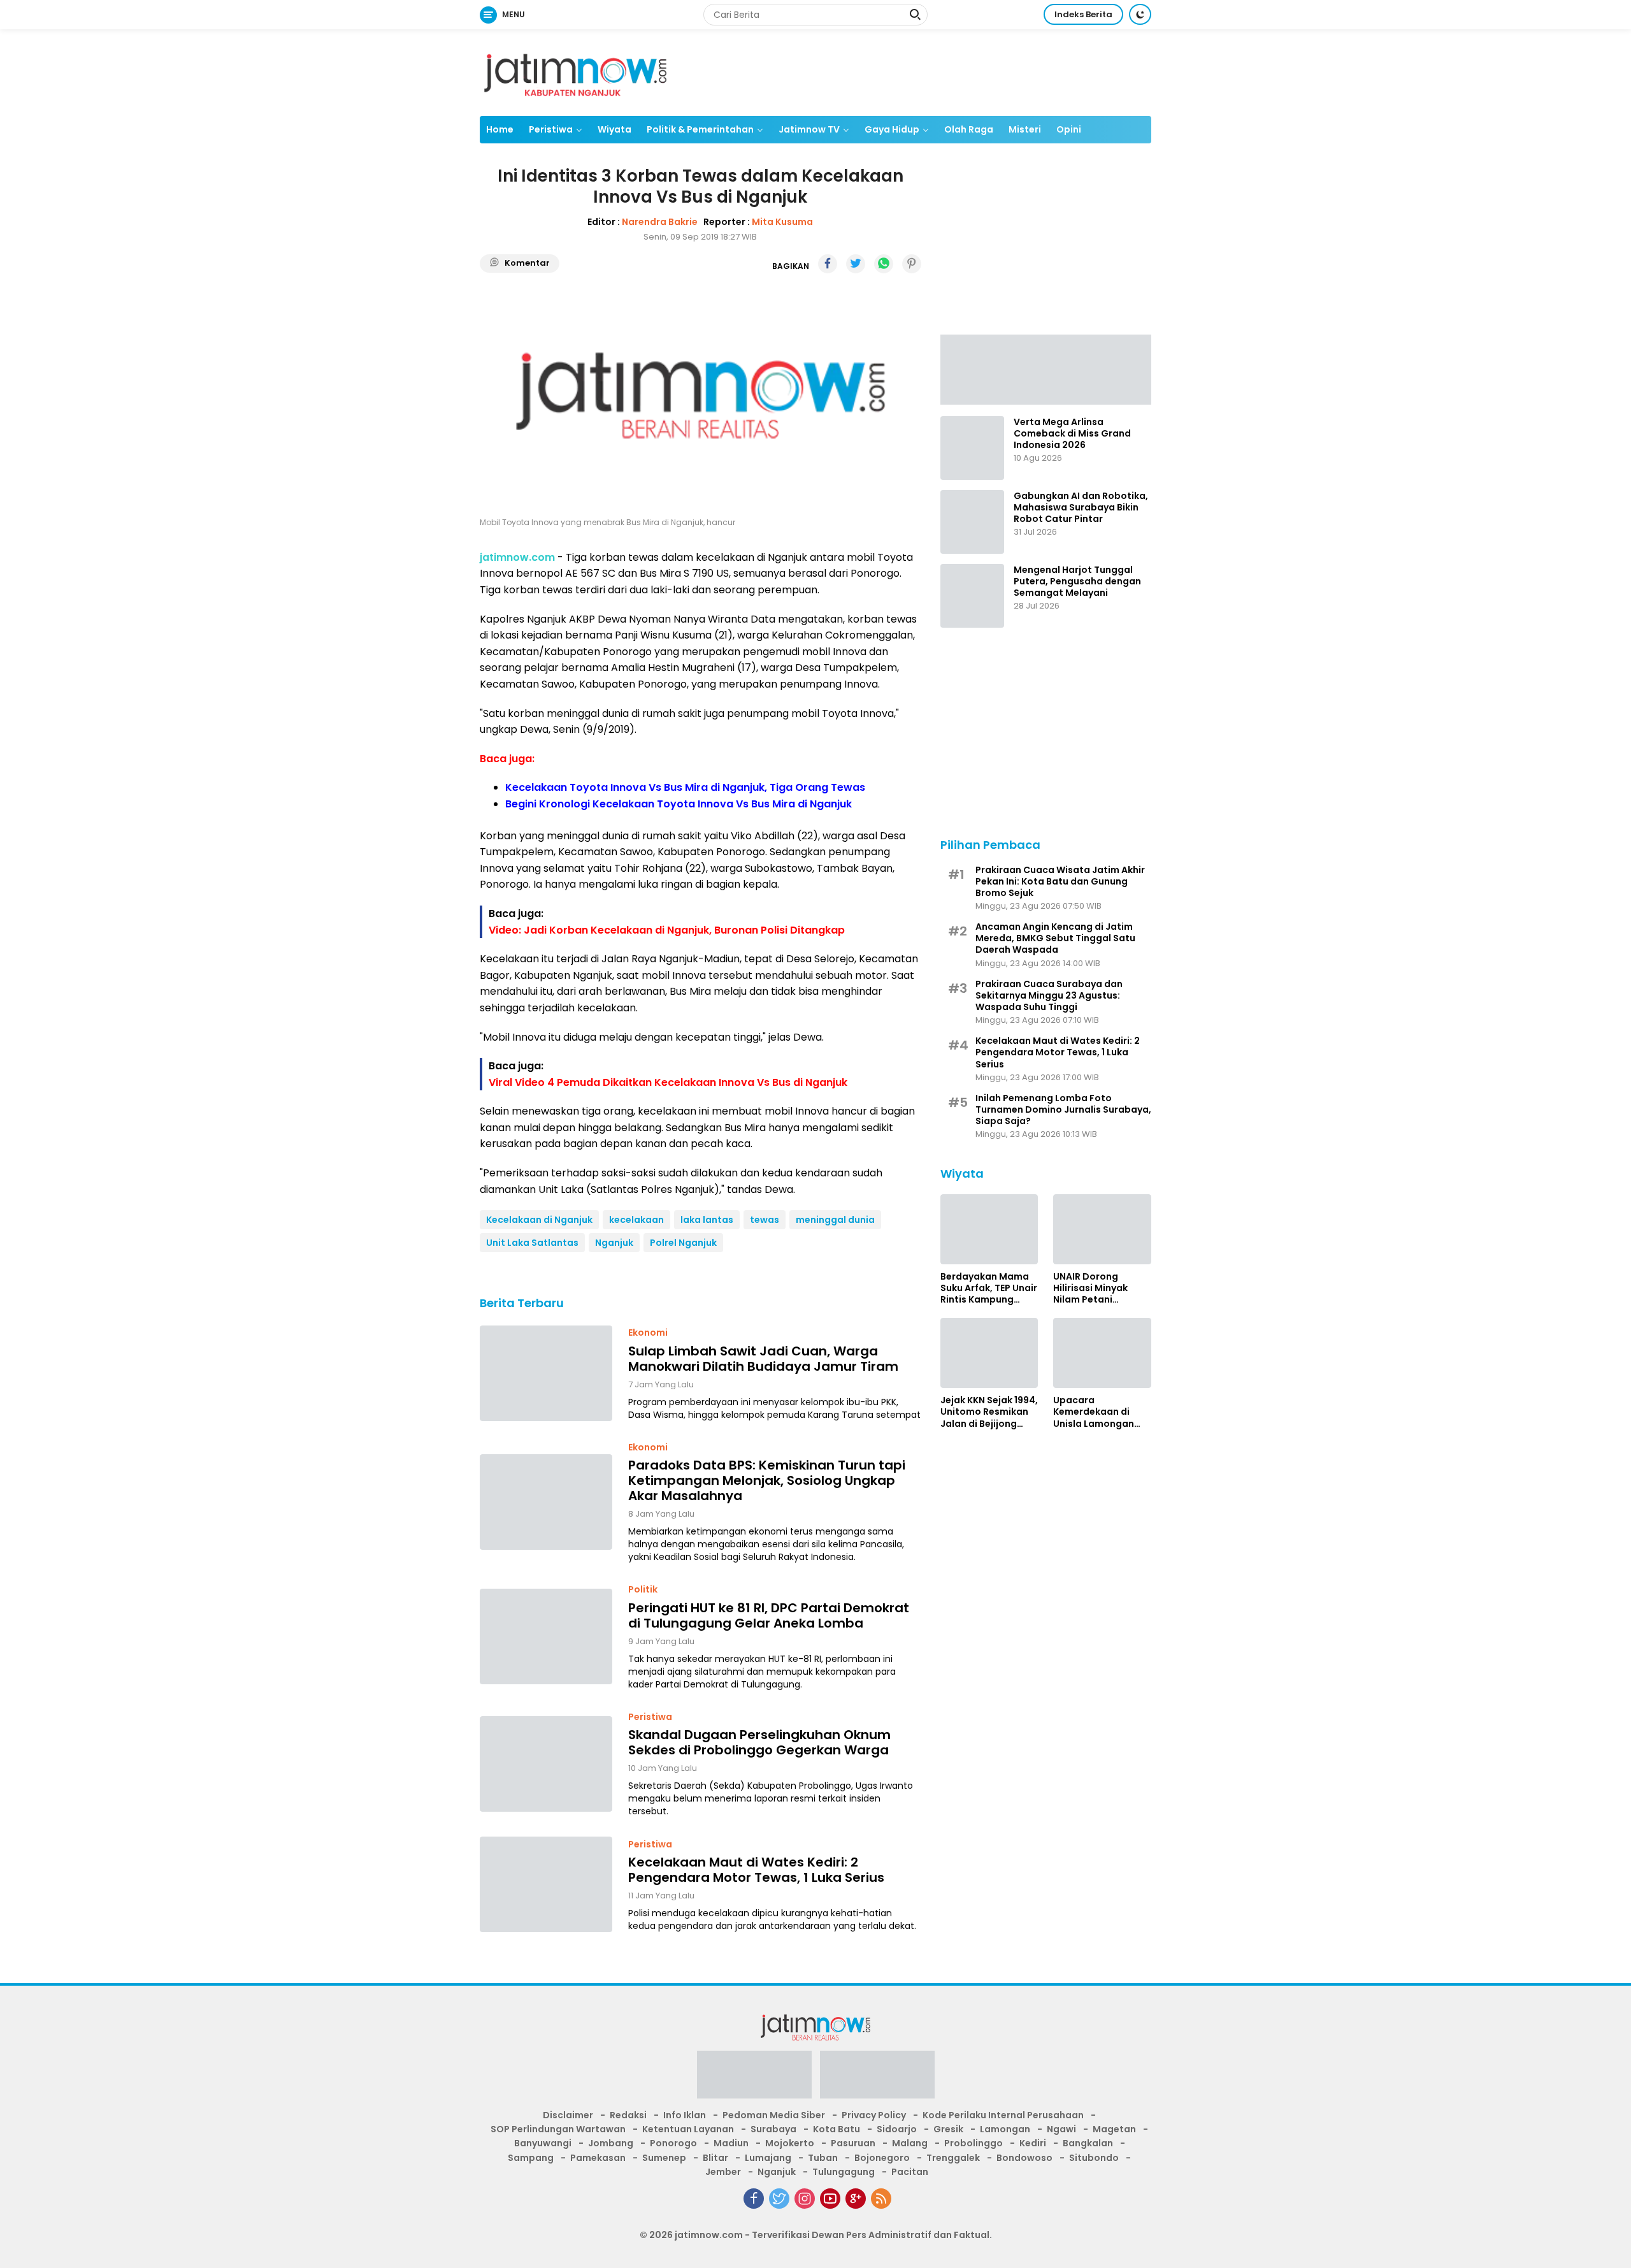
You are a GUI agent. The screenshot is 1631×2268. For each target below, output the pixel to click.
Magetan (1114, 2129)
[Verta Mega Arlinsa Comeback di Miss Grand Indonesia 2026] (972, 448)
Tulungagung (844, 2172)
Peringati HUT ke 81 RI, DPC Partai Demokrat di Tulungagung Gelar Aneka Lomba (769, 1615)
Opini (1069, 129)
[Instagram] (805, 2199)
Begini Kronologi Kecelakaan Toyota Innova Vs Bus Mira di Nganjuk (679, 804)
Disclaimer (568, 2115)
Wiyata (614, 129)
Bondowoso (1024, 2158)
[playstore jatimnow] (754, 2078)
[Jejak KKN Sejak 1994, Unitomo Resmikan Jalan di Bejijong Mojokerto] (989, 1353)
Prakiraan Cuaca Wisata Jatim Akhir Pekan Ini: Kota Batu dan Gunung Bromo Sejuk (1060, 881)
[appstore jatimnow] (877, 2078)
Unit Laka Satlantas (532, 1243)
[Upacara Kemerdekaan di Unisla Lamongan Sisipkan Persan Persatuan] (1102, 1353)
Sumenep (664, 2158)
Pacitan (910, 2172)
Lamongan (1005, 2129)
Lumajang (768, 2158)
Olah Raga (969, 129)
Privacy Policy (874, 2115)
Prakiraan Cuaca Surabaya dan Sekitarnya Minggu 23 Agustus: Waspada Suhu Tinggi (1049, 995)
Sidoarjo (897, 2129)
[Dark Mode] (1140, 14)
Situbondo (1094, 2158)
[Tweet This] (856, 264)
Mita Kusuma (782, 222)
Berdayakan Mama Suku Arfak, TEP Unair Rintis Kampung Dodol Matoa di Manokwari (989, 1288)
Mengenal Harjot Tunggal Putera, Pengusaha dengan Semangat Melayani (1077, 581)
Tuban (823, 2158)
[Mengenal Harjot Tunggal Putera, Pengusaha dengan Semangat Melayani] (972, 596)
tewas (765, 1220)
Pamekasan (598, 2158)
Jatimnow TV (809, 129)
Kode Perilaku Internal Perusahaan (1003, 2115)
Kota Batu (837, 2129)
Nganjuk (614, 1243)
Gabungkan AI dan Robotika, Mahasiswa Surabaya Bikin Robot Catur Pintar (1081, 508)
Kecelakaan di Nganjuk (539, 1220)
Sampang (531, 2158)
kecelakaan (636, 1220)
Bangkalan (1088, 2143)
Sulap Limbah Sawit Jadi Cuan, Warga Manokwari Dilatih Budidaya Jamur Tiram (763, 1359)
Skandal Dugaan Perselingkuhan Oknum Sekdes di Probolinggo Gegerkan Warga (759, 1742)
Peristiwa (551, 129)
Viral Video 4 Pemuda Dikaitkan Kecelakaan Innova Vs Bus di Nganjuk (668, 1082)
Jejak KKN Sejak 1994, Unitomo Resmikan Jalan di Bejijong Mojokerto (989, 1412)
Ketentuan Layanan (688, 2129)
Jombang (611, 2143)
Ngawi (1061, 2129)
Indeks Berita (1083, 14)
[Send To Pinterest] (912, 264)
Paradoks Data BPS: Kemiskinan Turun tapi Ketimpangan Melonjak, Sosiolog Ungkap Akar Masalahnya (767, 1480)
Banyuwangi (543, 2143)
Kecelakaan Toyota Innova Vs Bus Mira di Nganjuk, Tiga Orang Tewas (685, 787)
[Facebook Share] (828, 264)
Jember (723, 2172)
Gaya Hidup (892, 129)
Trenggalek (953, 2158)
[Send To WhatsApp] (884, 264)
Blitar (715, 2158)
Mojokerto (790, 2143)
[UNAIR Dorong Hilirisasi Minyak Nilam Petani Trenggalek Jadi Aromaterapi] (1102, 1229)
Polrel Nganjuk (683, 1243)
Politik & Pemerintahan (700, 129)
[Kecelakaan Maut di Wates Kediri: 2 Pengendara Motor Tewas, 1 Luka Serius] (546, 1884)
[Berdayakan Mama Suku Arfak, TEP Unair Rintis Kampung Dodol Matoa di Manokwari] (989, 1229)
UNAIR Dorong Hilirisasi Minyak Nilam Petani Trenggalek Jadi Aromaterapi (1091, 1288)
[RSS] (881, 2199)
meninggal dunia (835, 1220)
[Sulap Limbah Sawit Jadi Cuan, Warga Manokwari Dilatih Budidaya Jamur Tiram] (546, 1373)
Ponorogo (673, 2143)
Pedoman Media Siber (774, 2115)
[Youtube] (830, 2199)
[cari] (915, 16)
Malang (910, 2143)
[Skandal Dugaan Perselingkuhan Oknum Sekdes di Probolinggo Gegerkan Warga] (546, 1764)
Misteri (1025, 129)
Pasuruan (853, 2143)
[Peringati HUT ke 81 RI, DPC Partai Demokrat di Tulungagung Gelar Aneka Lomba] (546, 1636)
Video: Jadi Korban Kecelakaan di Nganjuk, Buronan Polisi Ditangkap (667, 930)
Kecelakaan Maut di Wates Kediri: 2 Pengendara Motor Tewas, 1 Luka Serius (756, 1870)
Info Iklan (685, 2115)
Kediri (1033, 2143)
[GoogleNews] (856, 2199)
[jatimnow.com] (575, 72)
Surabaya (773, 2129)
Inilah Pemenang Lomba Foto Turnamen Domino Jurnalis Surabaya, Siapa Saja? (1063, 1110)
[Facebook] (754, 2199)
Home (500, 129)
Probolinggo (974, 2143)
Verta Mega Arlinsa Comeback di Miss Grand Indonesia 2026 (1072, 434)
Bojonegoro (882, 2158)
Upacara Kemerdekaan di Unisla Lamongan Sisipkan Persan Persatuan (1094, 1412)
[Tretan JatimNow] (1046, 368)
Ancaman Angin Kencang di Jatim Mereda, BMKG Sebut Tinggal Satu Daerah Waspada (1055, 938)
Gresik (948, 2129)
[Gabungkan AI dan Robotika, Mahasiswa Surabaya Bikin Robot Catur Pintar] (972, 522)
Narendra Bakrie (660, 222)
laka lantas (707, 1220)
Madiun (731, 2143)
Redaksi (628, 2115)
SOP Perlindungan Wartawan (558, 2129)
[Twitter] (779, 2199)
